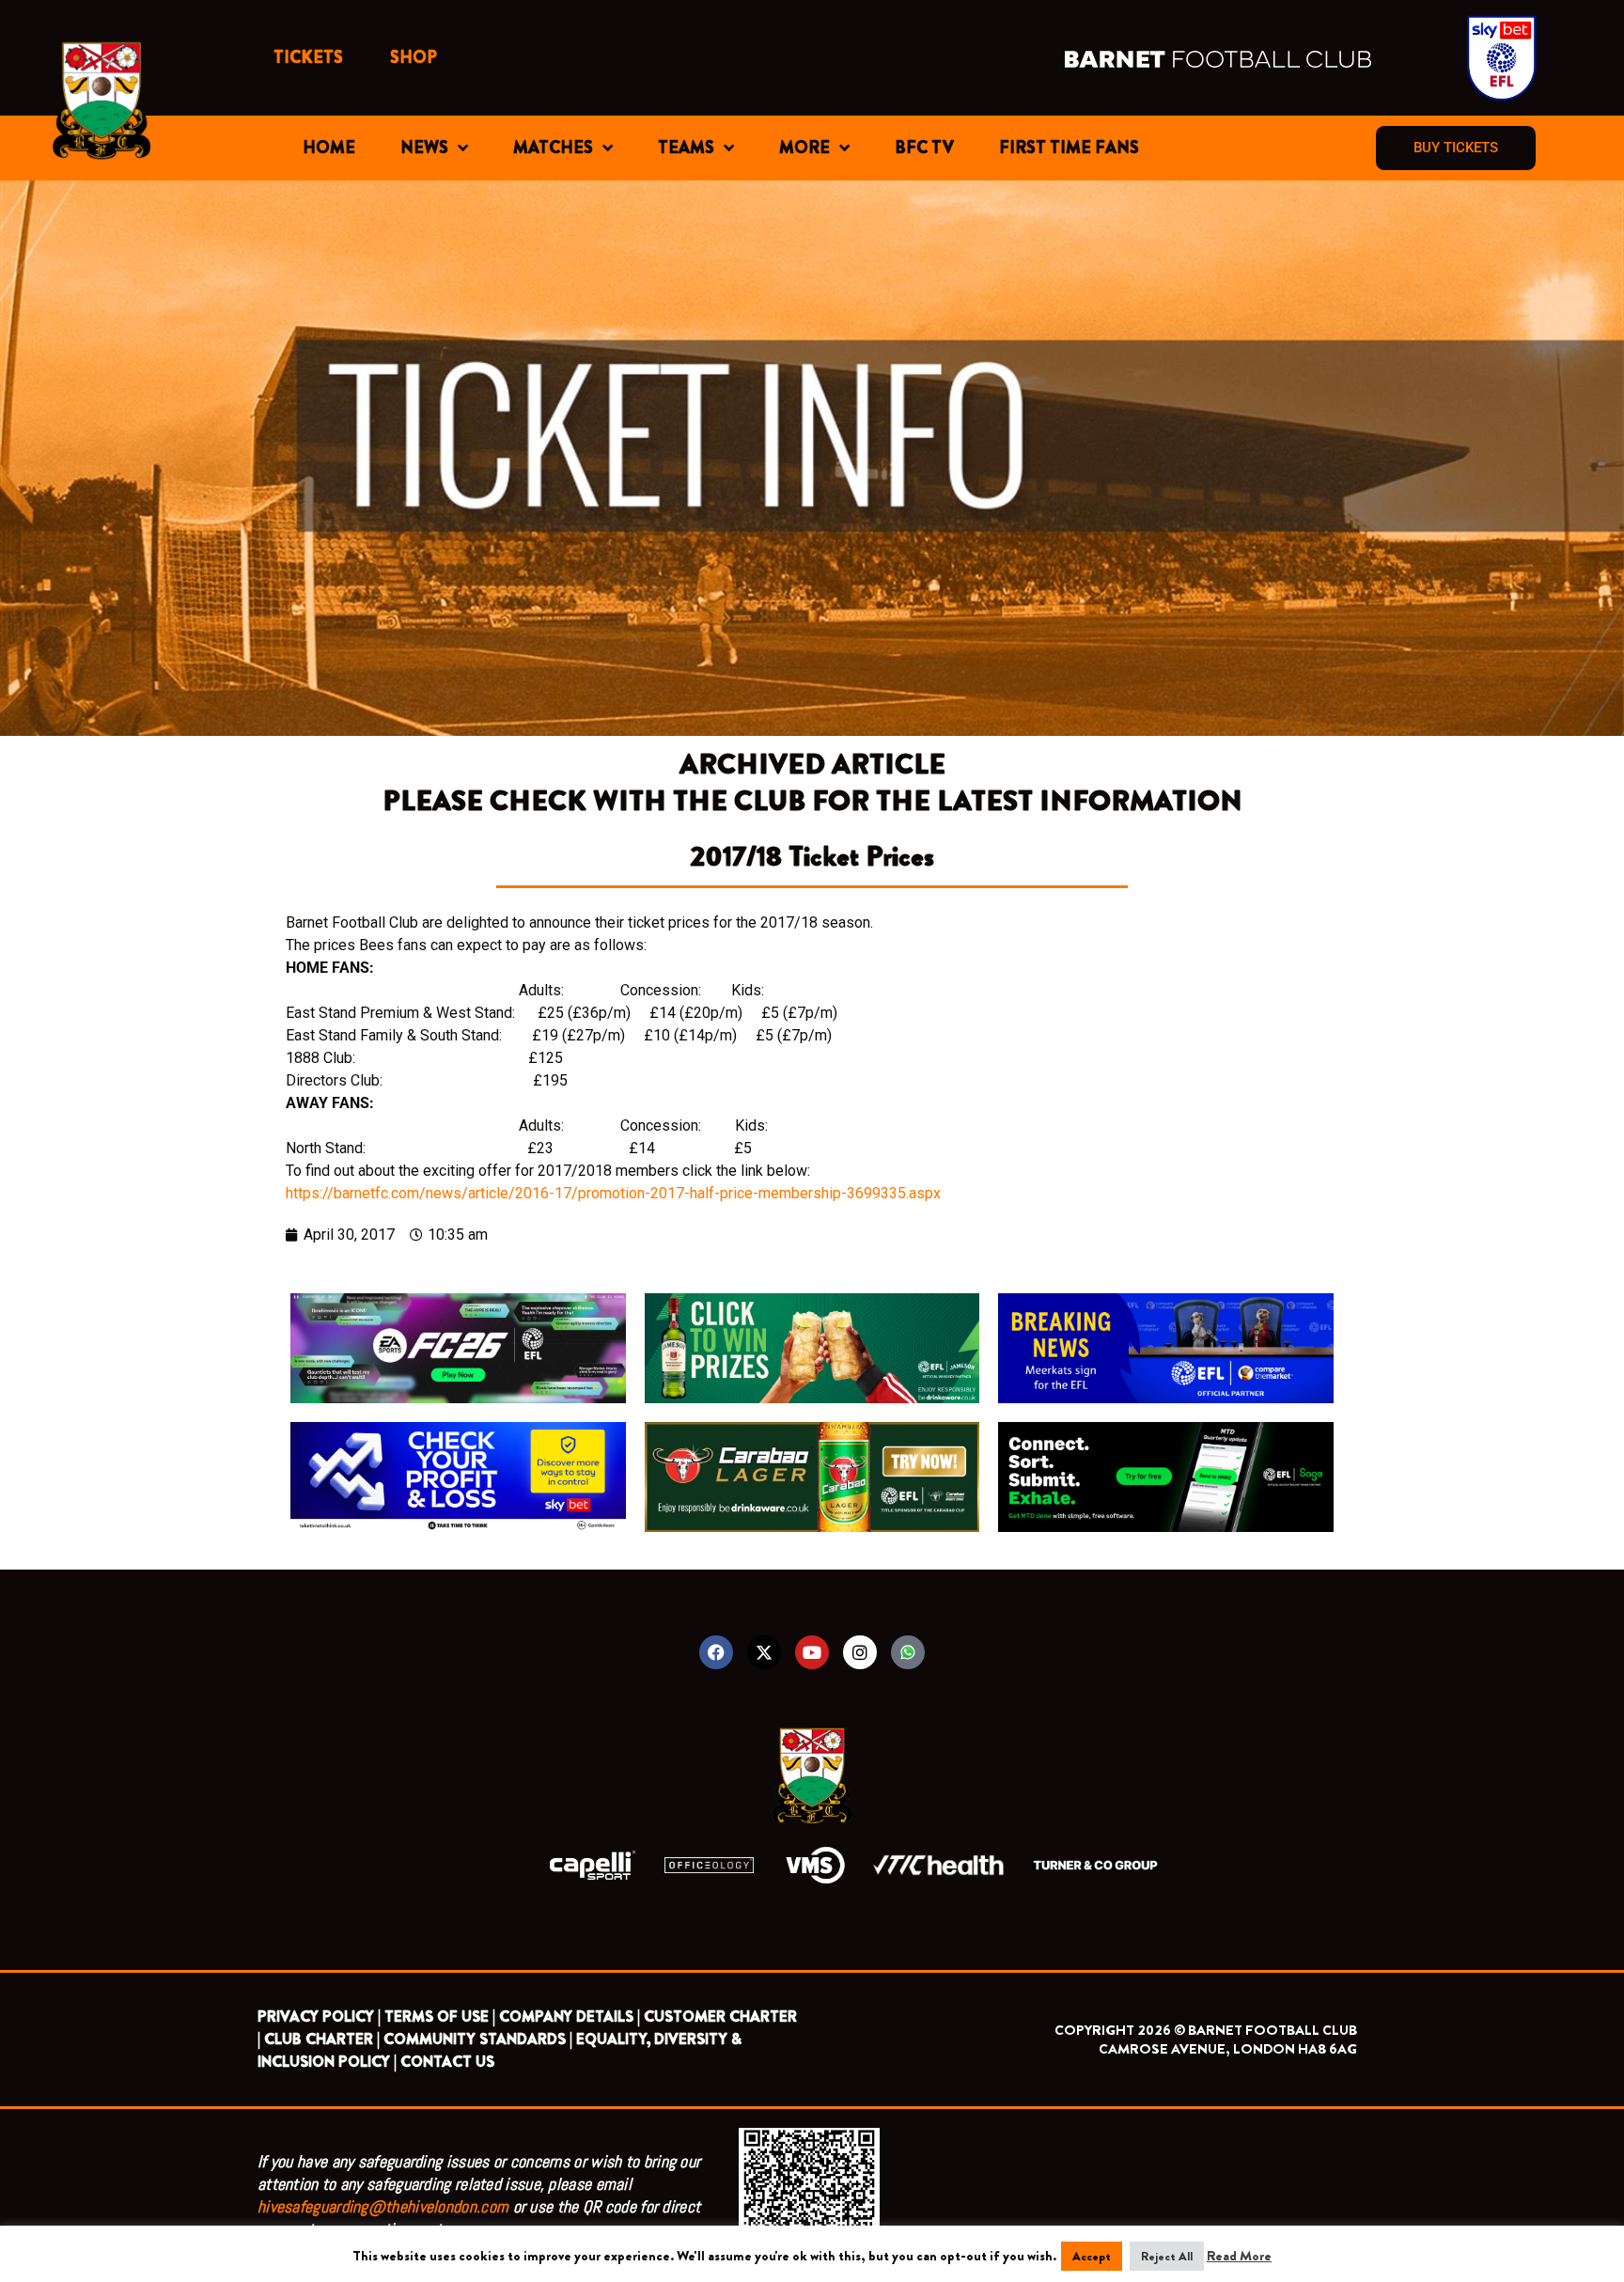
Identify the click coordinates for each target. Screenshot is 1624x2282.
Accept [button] (1092, 2256)
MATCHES (553, 148)
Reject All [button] (1167, 2256)
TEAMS (686, 148)
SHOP (414, 57)
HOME (329, 148)
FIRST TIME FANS (1069, 148)
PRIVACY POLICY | (319, 2016)
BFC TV (924, 148)
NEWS (424, 148)
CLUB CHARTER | (322, 2039)
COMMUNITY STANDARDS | (478, 2039)
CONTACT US (447, 2062)
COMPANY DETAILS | (570, 2016)
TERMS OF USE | (440, 2016)
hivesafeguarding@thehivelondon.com (383, 2206)
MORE (804, 148)
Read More (1239, 2256)
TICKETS (308, 57)
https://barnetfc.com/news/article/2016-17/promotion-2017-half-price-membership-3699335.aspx (613, 1193)
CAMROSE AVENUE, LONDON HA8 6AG (1228, 2049)
